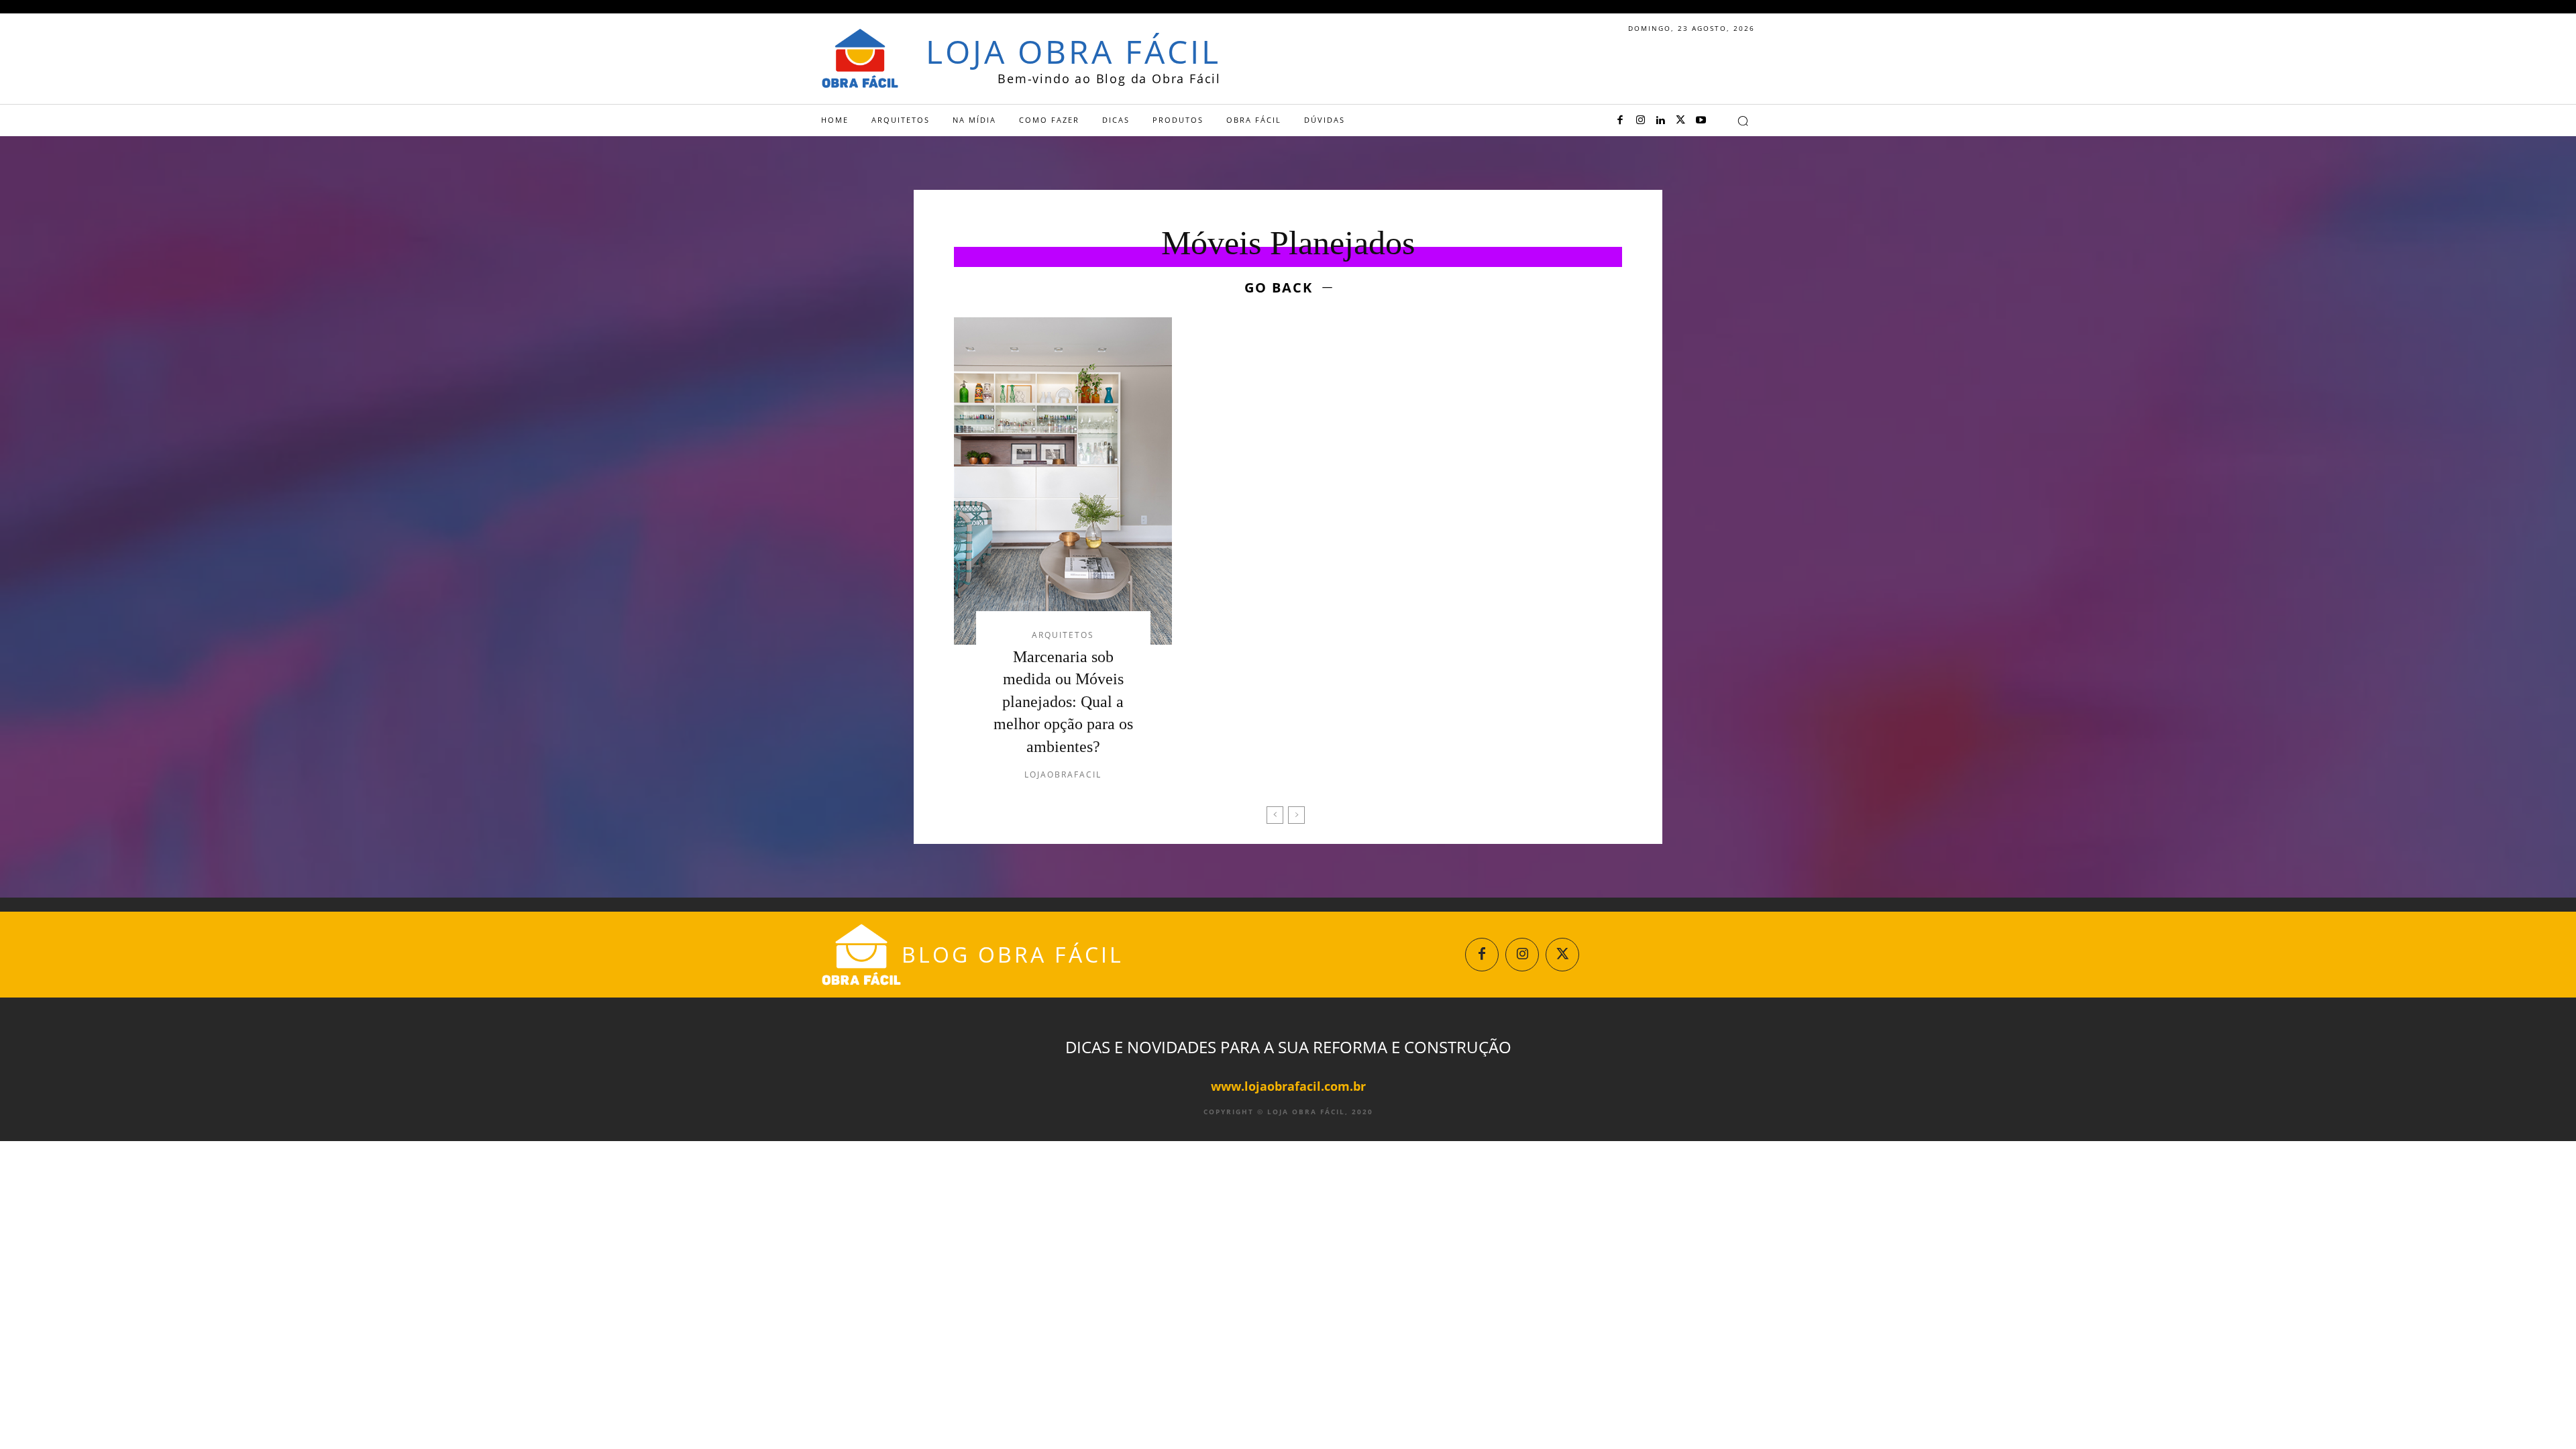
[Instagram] (1640, 121)
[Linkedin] (1660, 121)
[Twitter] (1680, 121)
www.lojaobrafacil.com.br (1288, 1086)
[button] (1743, 121)
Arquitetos (1063, 635)
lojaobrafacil (1063, 774)
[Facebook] (1620, 121)
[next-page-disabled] (1296, 815)
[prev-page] (1275, 815)
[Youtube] (1701, 121)
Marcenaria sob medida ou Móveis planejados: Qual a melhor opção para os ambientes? (1063, 702)
